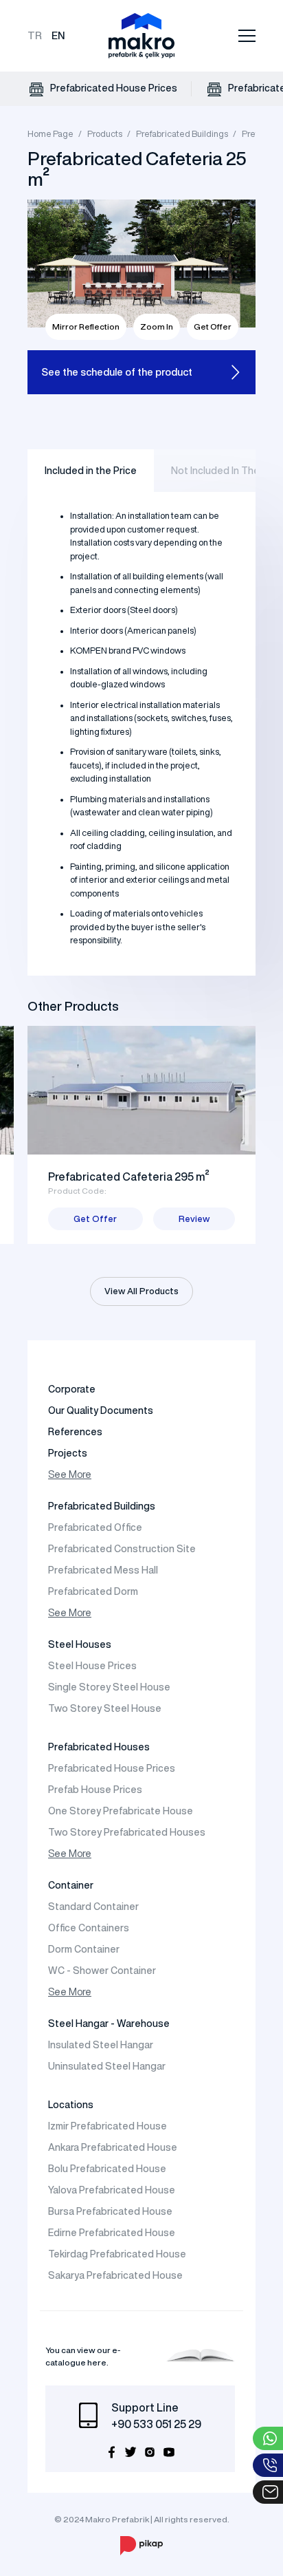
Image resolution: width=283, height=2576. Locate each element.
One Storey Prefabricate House (121, 1811)
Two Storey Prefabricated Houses (127, 1832)
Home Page (50, 134)
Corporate (72, 1389)
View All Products (141, 1291)
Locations (71, 2105)
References (75, 1432)
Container (71, 1885)
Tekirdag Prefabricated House (117, 2254)
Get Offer (213, 326)
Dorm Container (84, 1949)
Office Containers (89, 1928)
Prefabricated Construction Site (122, 1549)
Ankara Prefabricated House (113, 2147)
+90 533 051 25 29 (156, 2424)
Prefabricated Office (95, 1527)
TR (35, 35)
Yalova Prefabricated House (112, 2190)
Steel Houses (80, 1644)
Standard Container (93, 1907)
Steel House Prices (92, 1666)
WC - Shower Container (102, 1971)
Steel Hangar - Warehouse (109, 2024)
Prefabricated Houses (99, 1747)
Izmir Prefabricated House (107, 2126)
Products (105, 134)
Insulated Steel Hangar (101, 2045)
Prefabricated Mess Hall (103, 1570)
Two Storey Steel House (105, 1708)
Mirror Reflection (86, 326)
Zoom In (157, 326)
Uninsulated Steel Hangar (107, 2066)
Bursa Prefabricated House (110, 2211)
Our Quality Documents (101, 1410)
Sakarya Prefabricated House (115, 2275)
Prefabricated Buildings (182, 134)
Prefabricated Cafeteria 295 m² (129, 1177)
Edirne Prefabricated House (112, 2233)
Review (194, 1219)
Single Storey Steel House (109, 1687)
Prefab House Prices (95, 1790)
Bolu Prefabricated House (107, 2169)
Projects (68, 1453)
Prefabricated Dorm (93, 1591)
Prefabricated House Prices (113, 88)
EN (58, 35)
